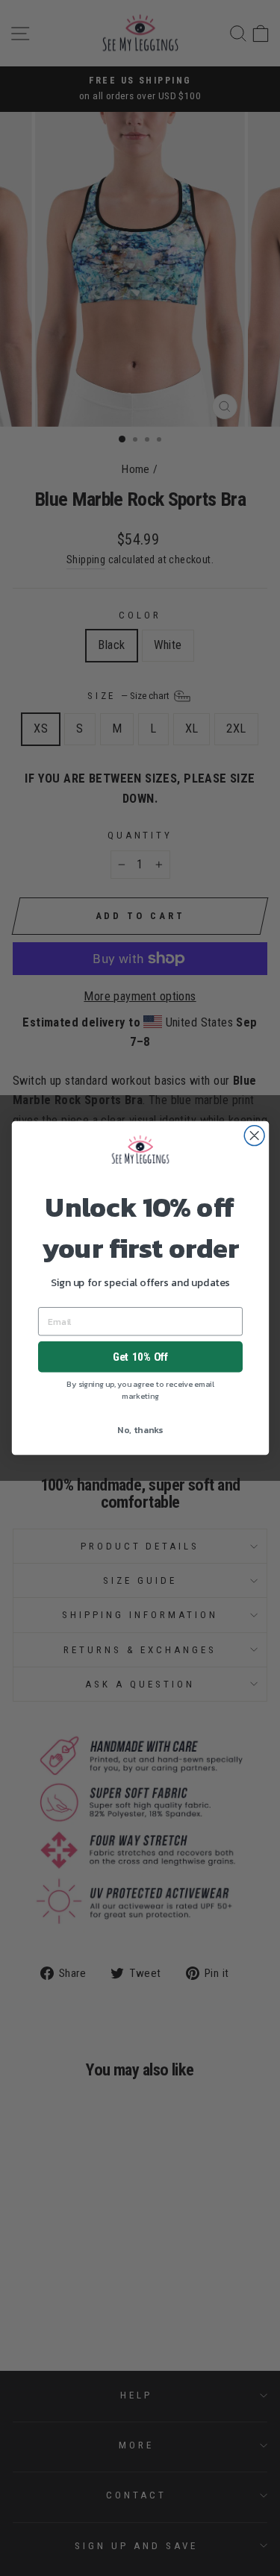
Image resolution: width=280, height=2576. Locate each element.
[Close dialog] (254, 1136)
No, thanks (140, 1429)
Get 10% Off (140, 1357)
